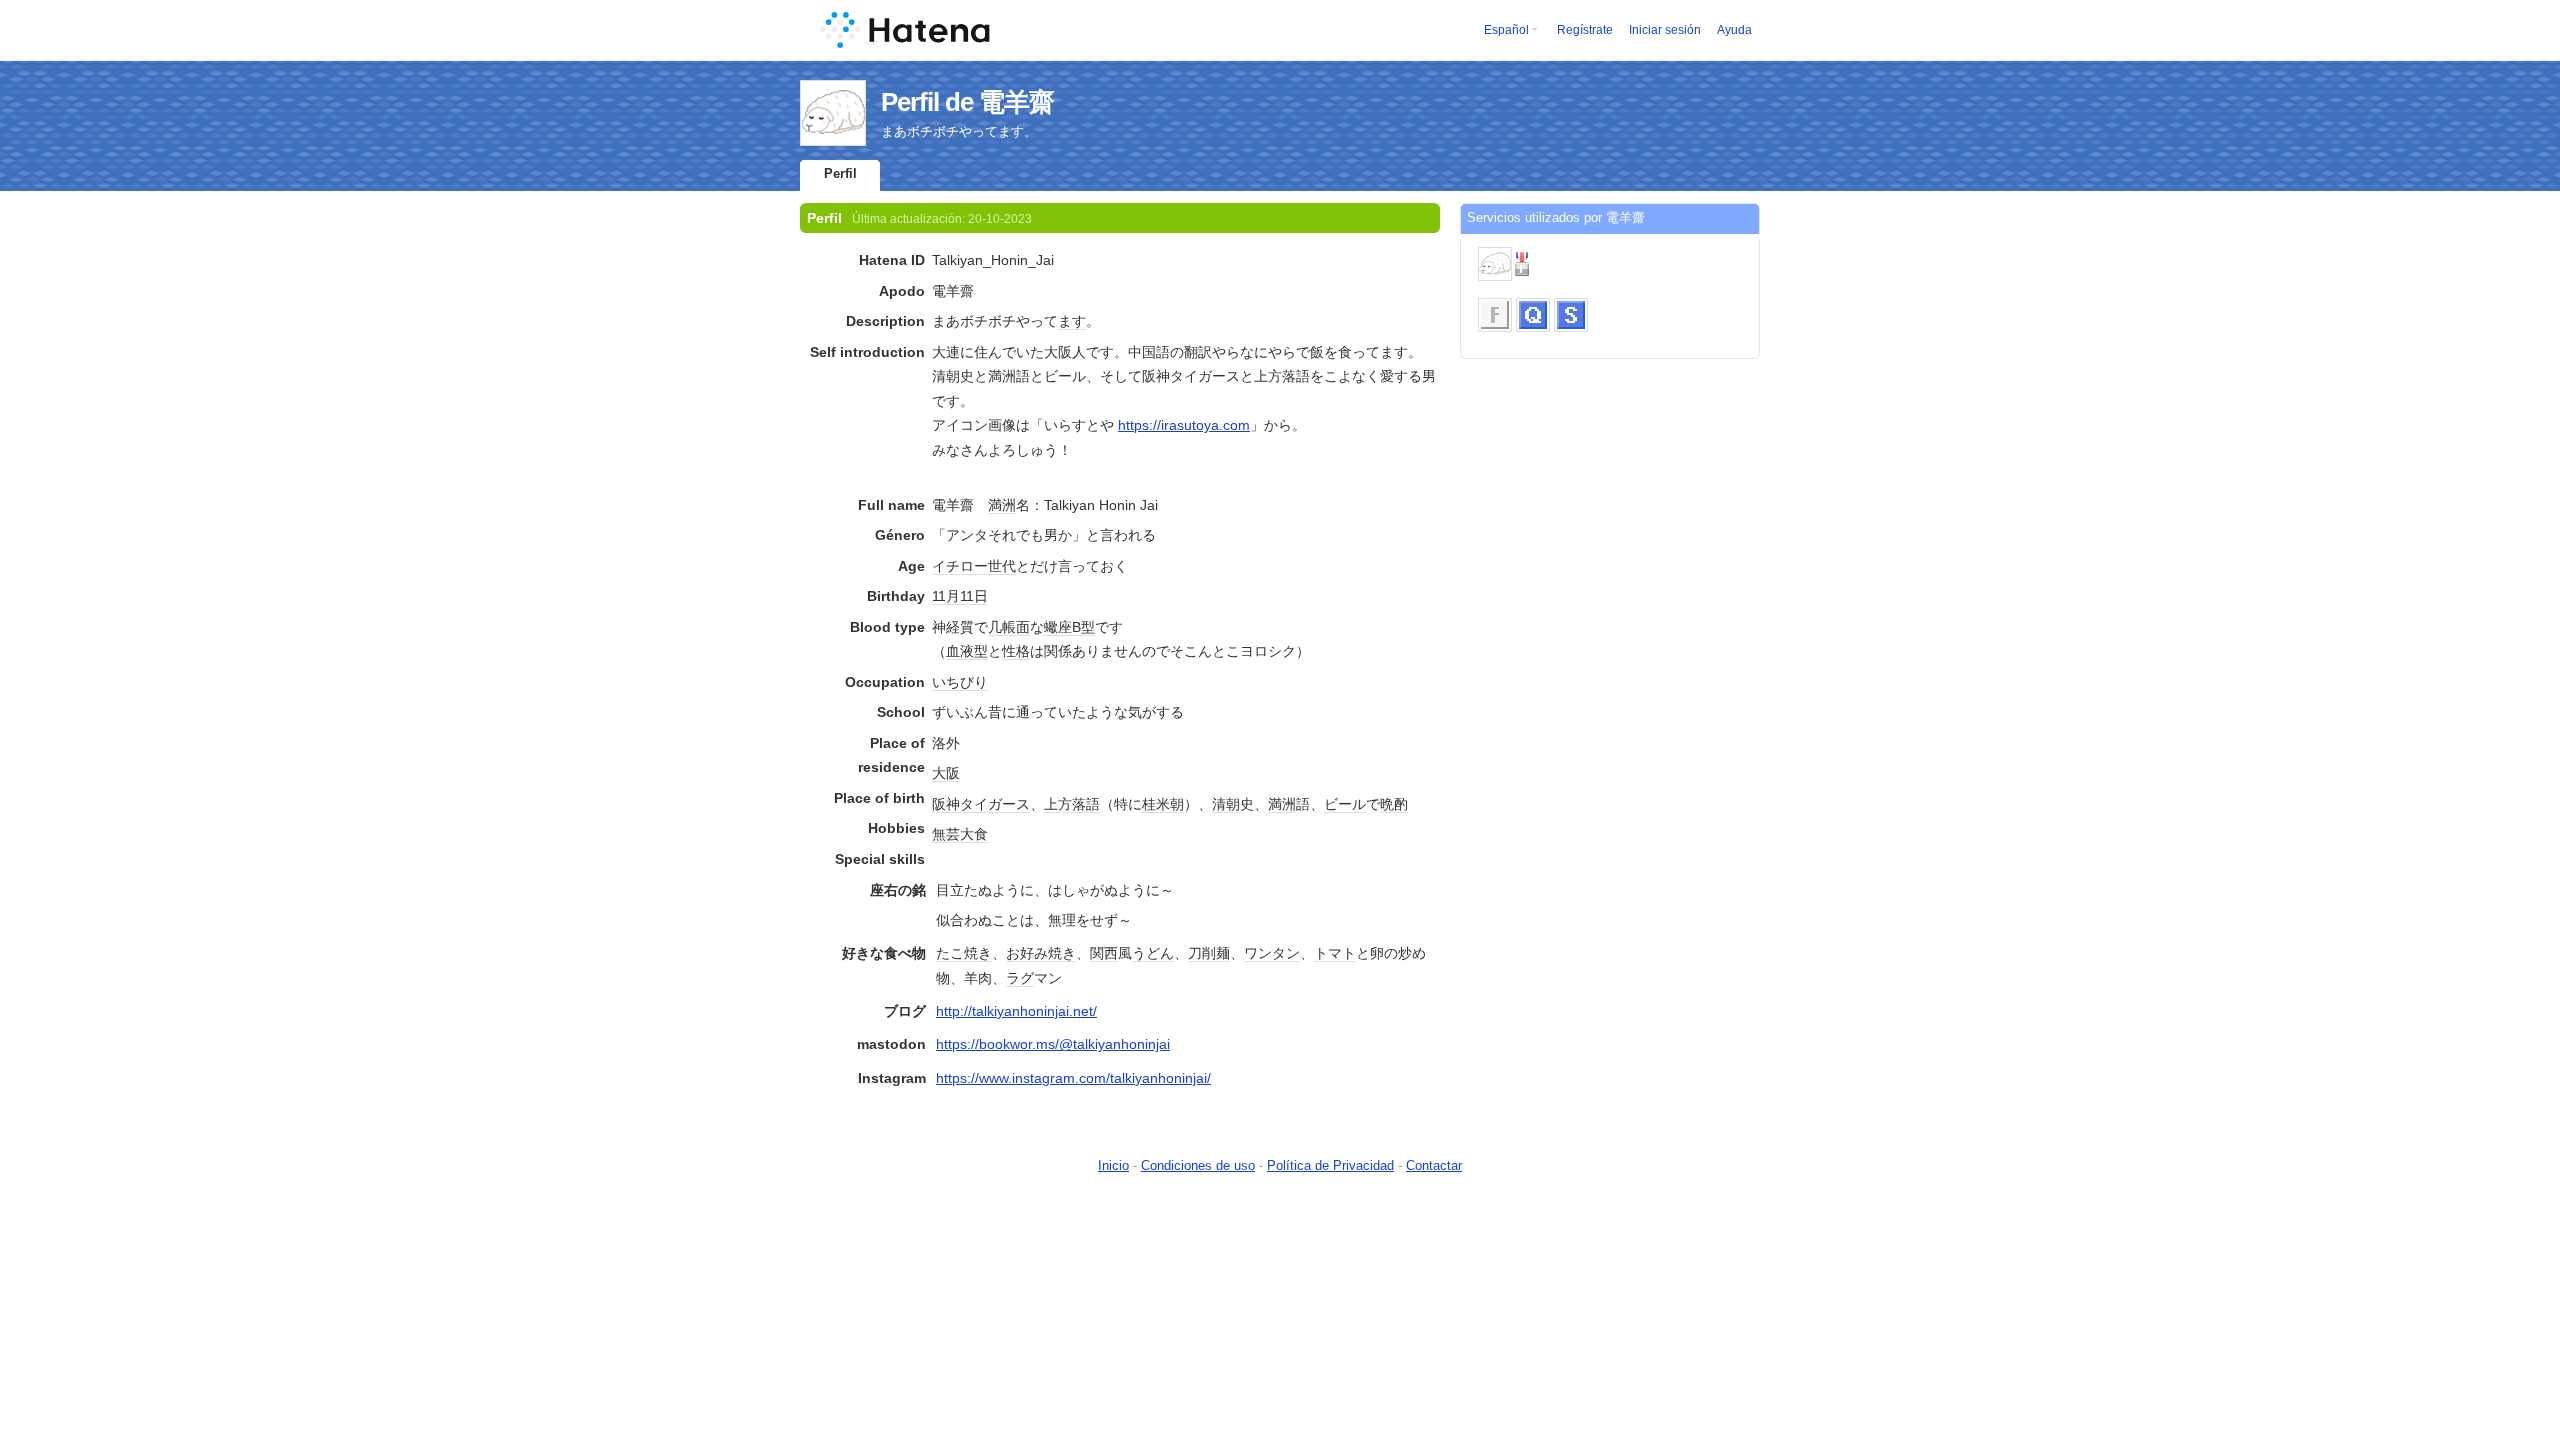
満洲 (1002, 505)
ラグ (1020, 978)
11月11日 (960, 596)
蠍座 (1058, 627)
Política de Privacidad (1330, 1165)
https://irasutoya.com (1184, 425)
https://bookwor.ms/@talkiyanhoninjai (1053, 1044)
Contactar (1434, 1165)
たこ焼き (964, 953)
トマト (1335, 953)
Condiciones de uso (1198, 1165)
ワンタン (1272, 953)
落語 (1086, 804)
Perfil (840, 173)
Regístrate (1585, 30)
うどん (1153, 953)
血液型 (967, 651)
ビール (1345, 804)
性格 (1016, 651)
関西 (1104, 953)
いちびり (960, 682)
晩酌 (1394, 804)
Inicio (1113, 1165)
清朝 (1226, 804)
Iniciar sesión (1665, 30)
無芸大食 (960, 834)
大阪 (946, 773)
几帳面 (1009, 627)
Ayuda (1734, 30)
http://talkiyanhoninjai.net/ (1016, 1011)
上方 (1058, 804)
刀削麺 (1209, 953)
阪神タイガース (981, 804)
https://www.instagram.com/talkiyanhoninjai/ (1073, 1078)
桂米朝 (1163, 804)
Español (1506, 30)
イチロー (960, 566)
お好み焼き (1041, 953)
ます (1072, 321)
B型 (1083, 627)
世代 (1002, 566)
